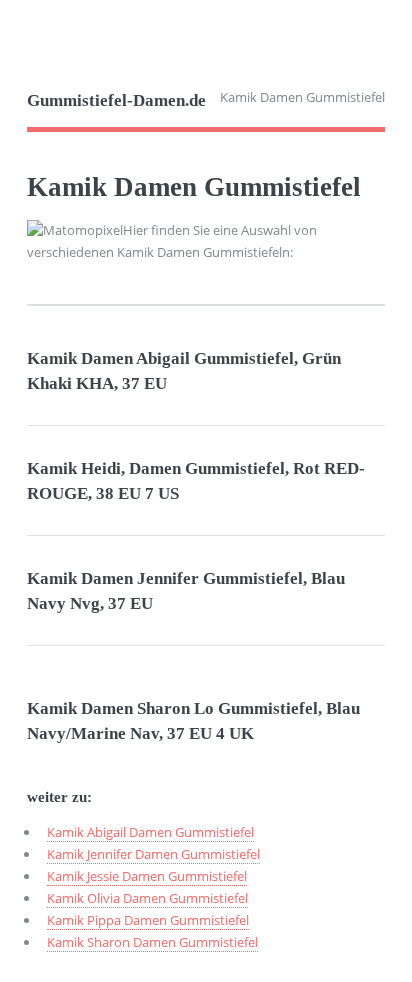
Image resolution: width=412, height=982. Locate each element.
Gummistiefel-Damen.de (116, 100)
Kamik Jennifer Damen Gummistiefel (153, 854)
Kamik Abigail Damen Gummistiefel (150, 832)
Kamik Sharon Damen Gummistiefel (152, 942)
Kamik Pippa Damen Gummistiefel (148, 920)
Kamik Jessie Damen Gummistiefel (147, 876)
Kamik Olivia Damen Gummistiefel (147, 898)
